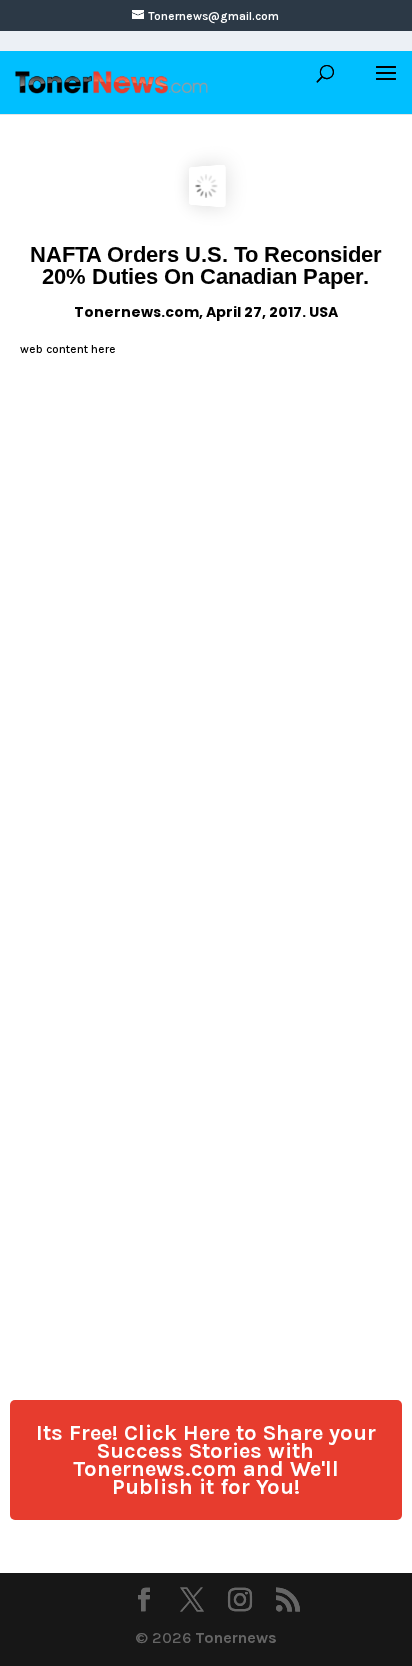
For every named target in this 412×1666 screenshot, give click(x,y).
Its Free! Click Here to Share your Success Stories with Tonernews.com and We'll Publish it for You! (206, 1460)
